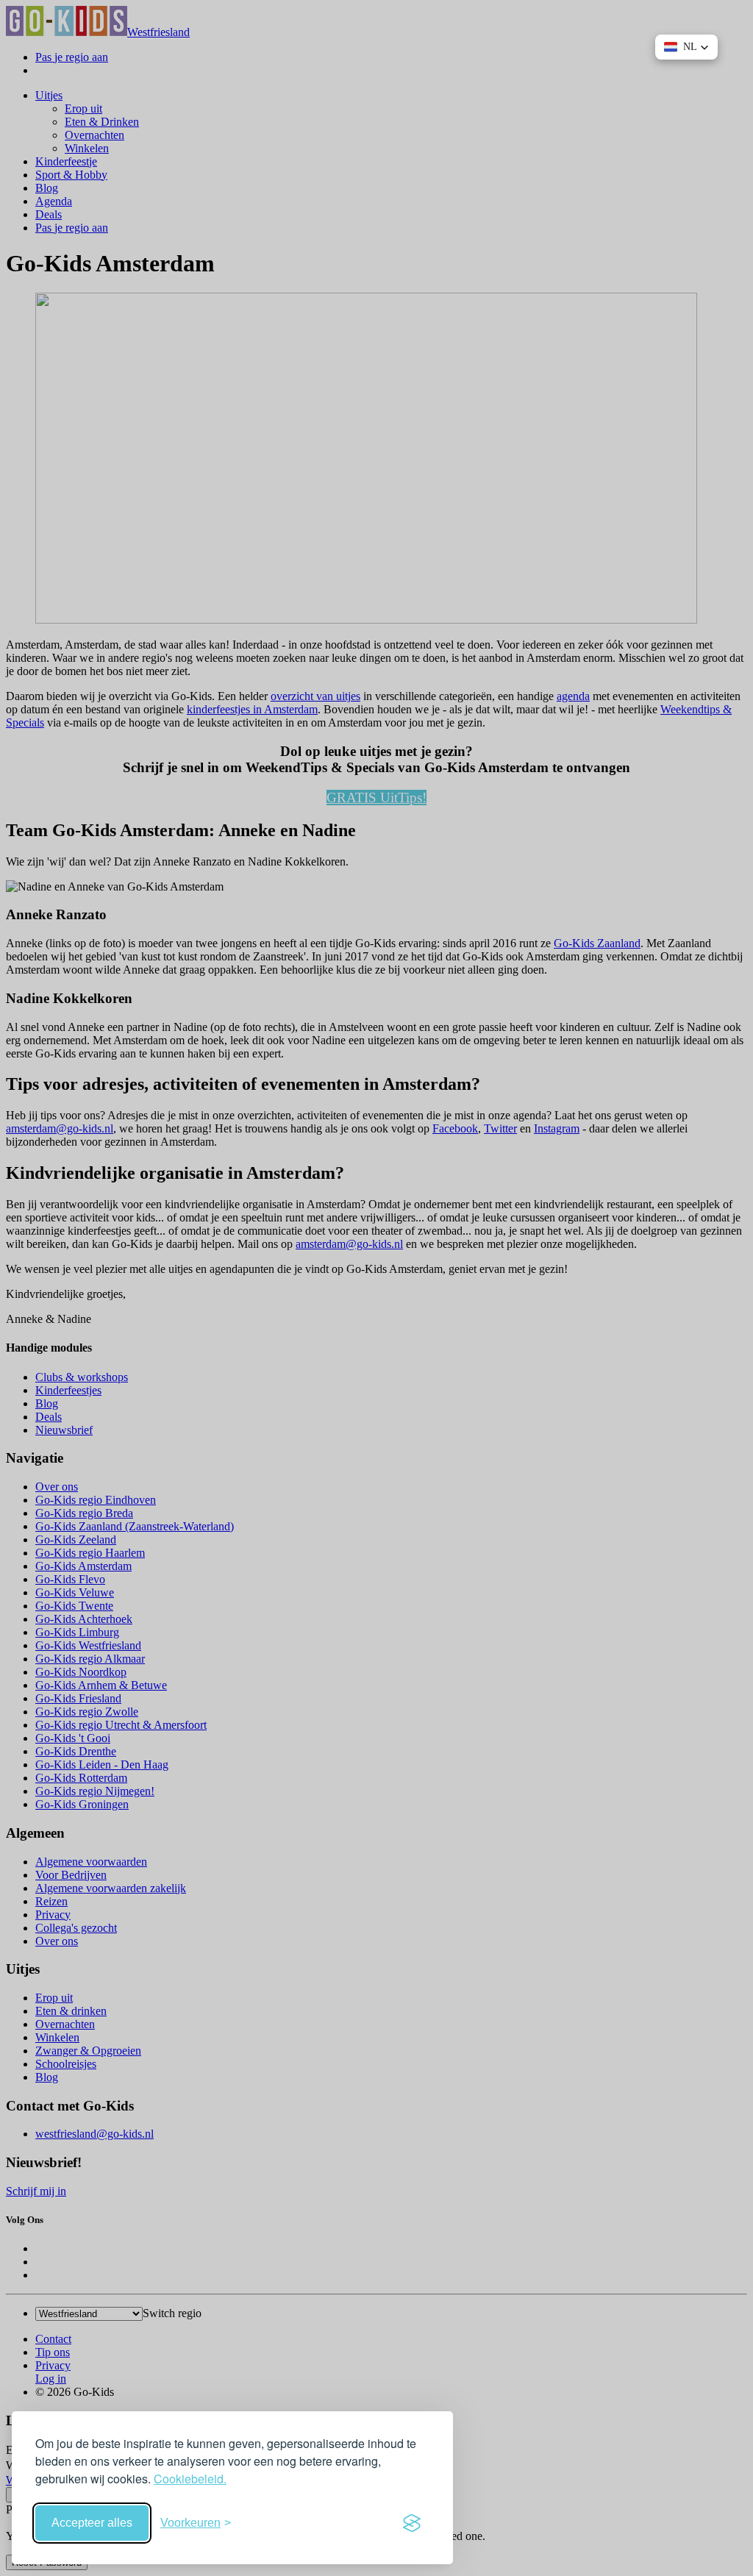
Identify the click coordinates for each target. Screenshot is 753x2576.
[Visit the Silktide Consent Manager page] (412, 2523)
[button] (686, 47)
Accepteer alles (92, 2523)
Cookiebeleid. (190, 2479)
